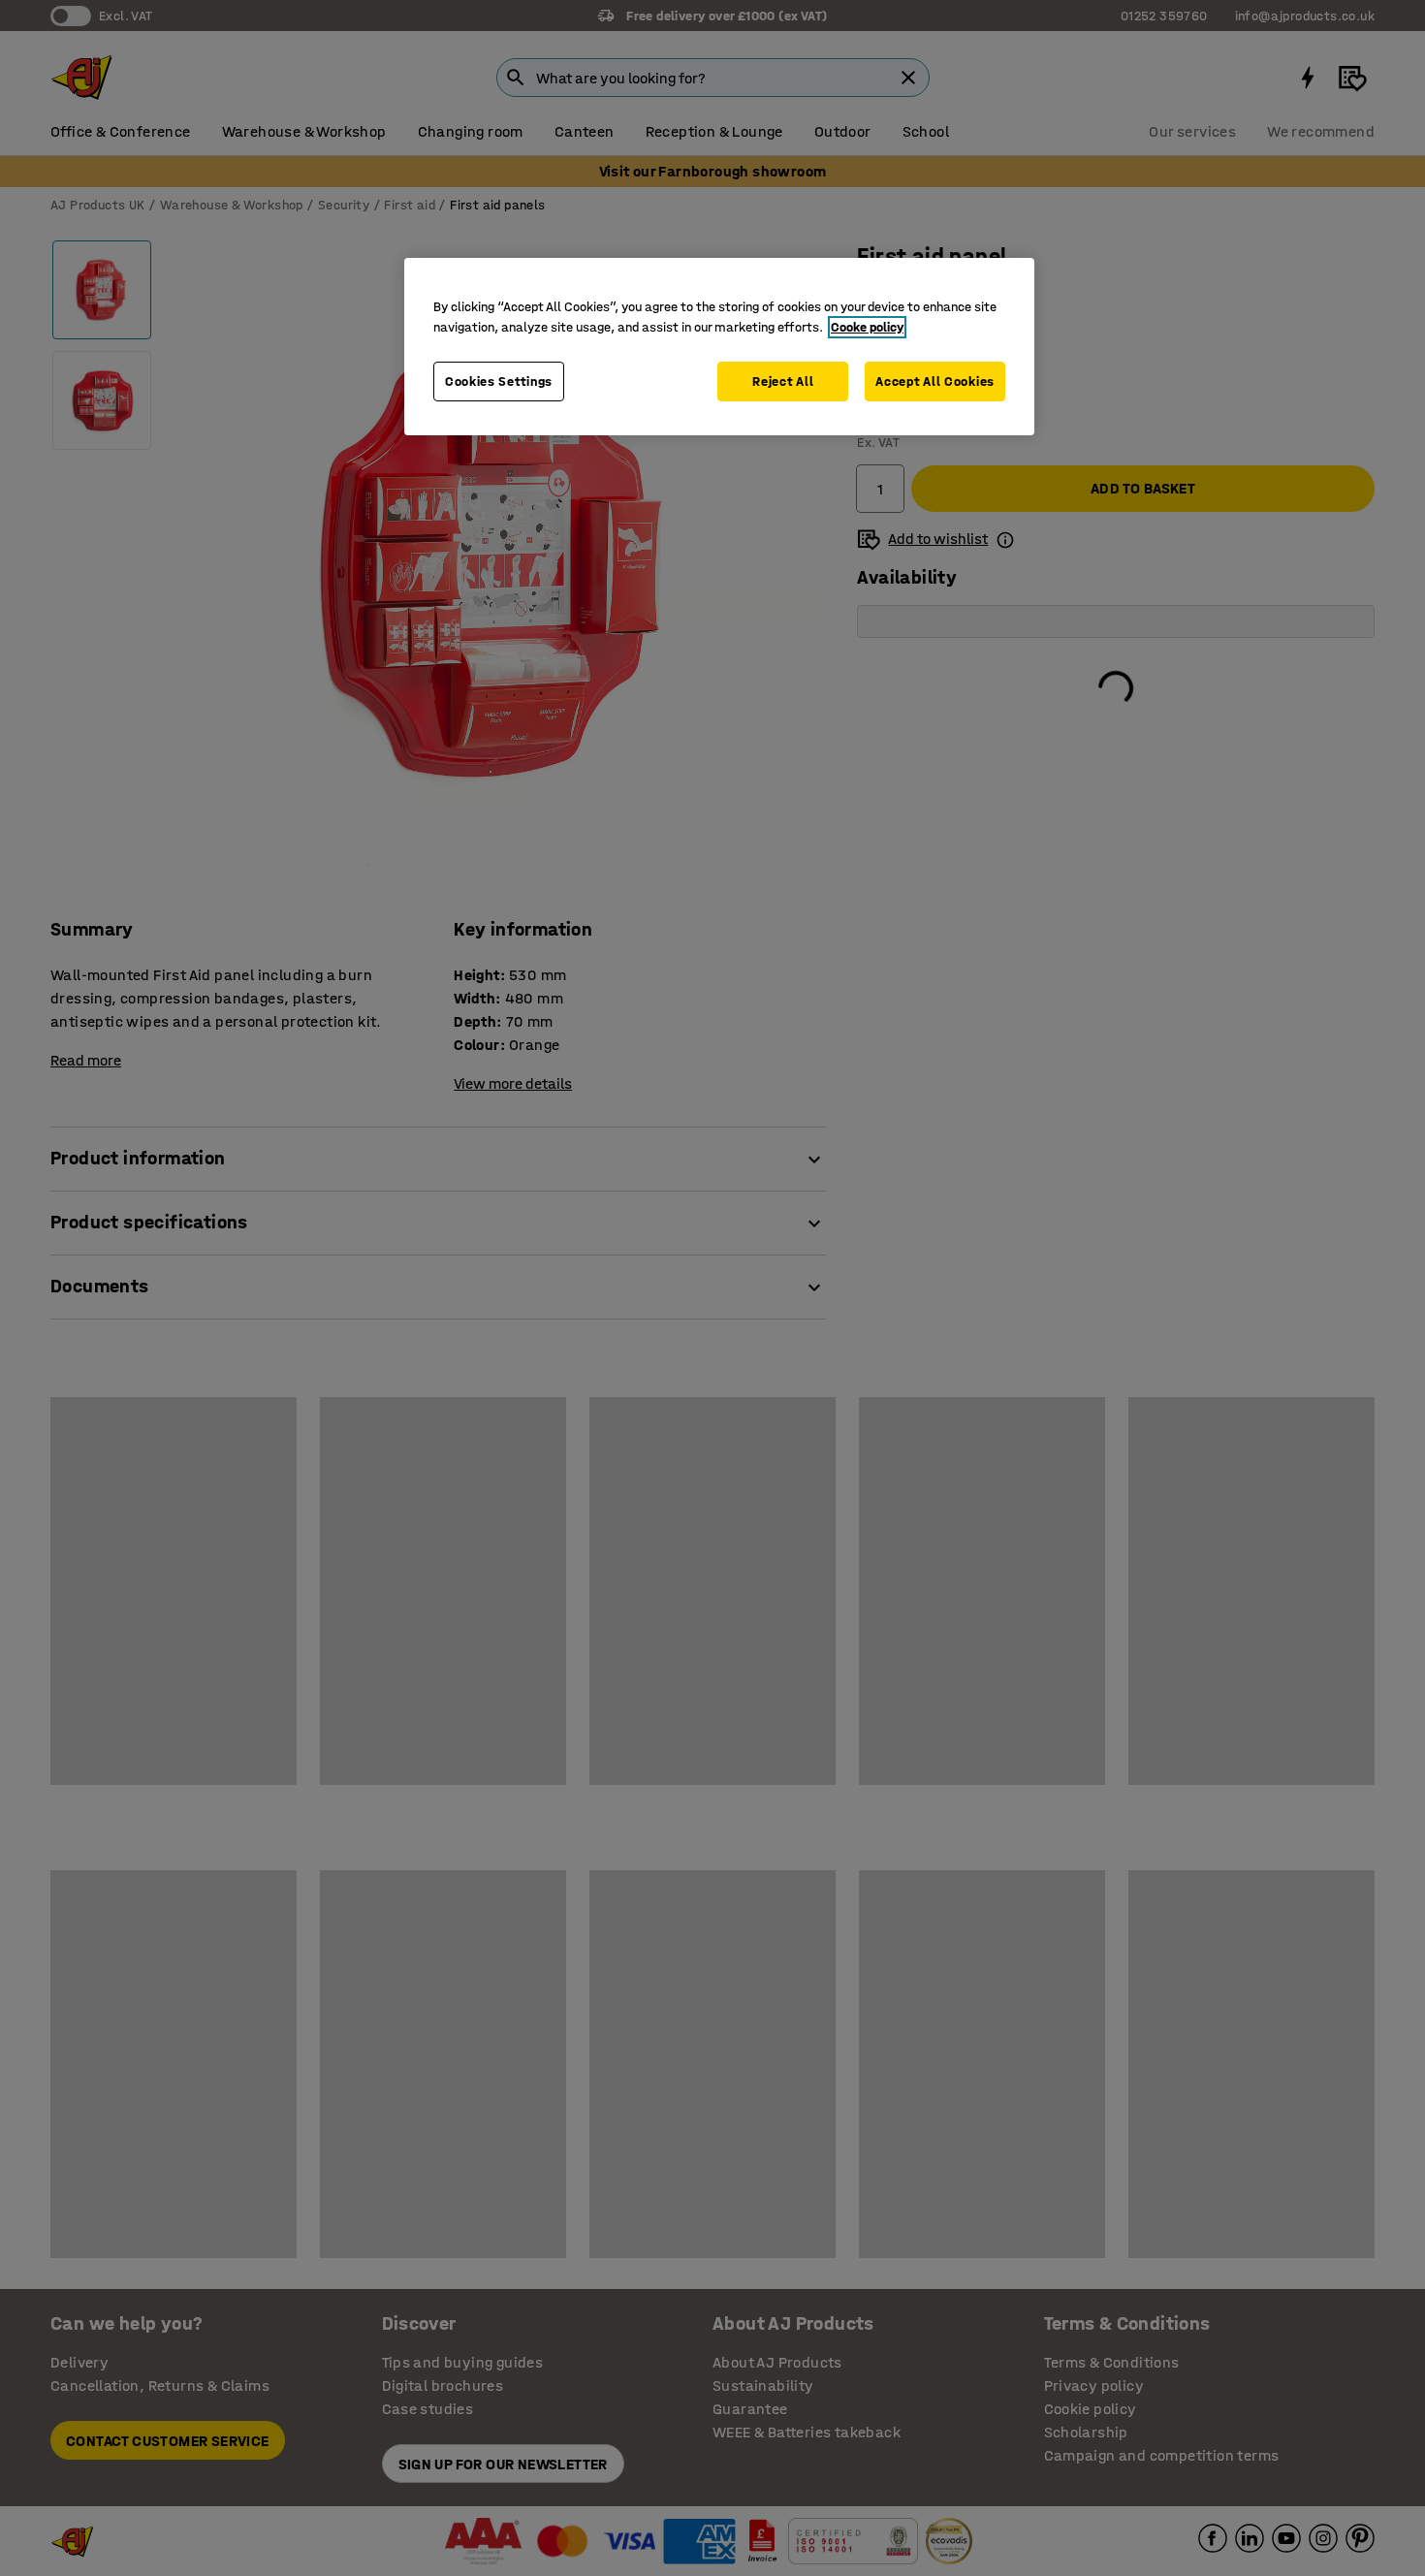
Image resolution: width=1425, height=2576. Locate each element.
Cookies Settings (499, 382)
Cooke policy (867, 327)
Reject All (783, 382)
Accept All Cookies (935, 382)
